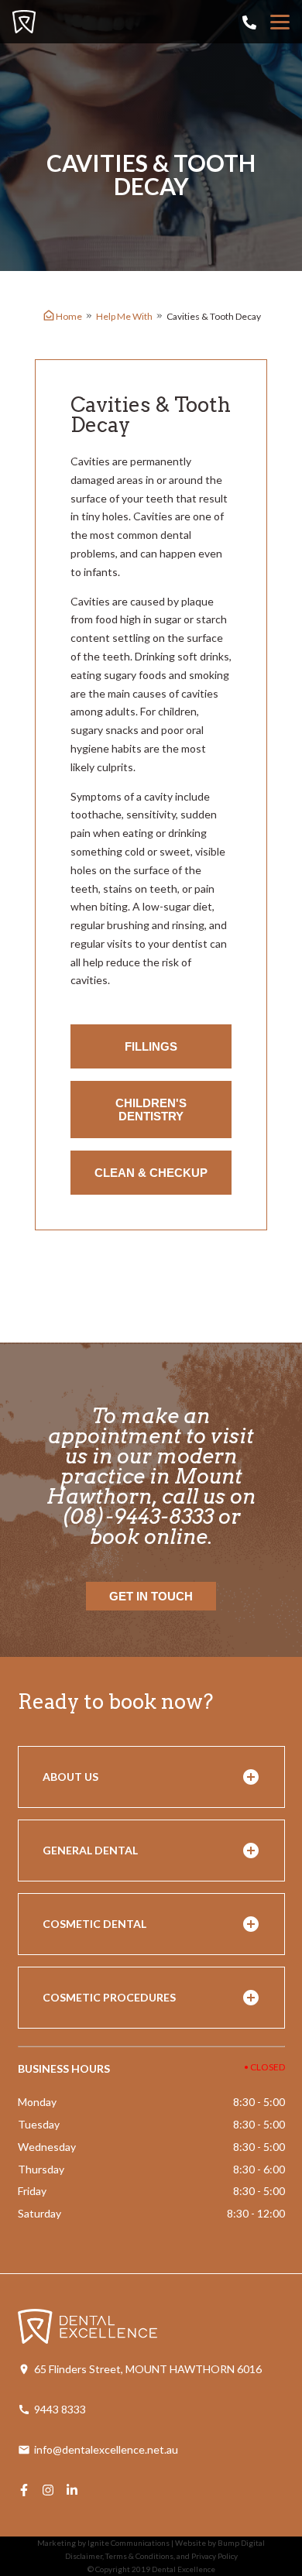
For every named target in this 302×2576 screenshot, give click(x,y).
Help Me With (124, 316)
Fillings (151, 1046)
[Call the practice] (249, 22)
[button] (151, 1777)
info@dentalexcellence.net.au (106, 2449)
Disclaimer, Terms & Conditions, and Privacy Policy (151, 2556)
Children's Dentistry (151, 1110)
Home (69, 316)
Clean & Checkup (151, 1173)
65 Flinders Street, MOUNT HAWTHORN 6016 (148, 2369)
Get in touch (151, 1596)
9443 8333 (60, 2409)
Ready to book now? (115, 1701)
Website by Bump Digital (220, 2543)
